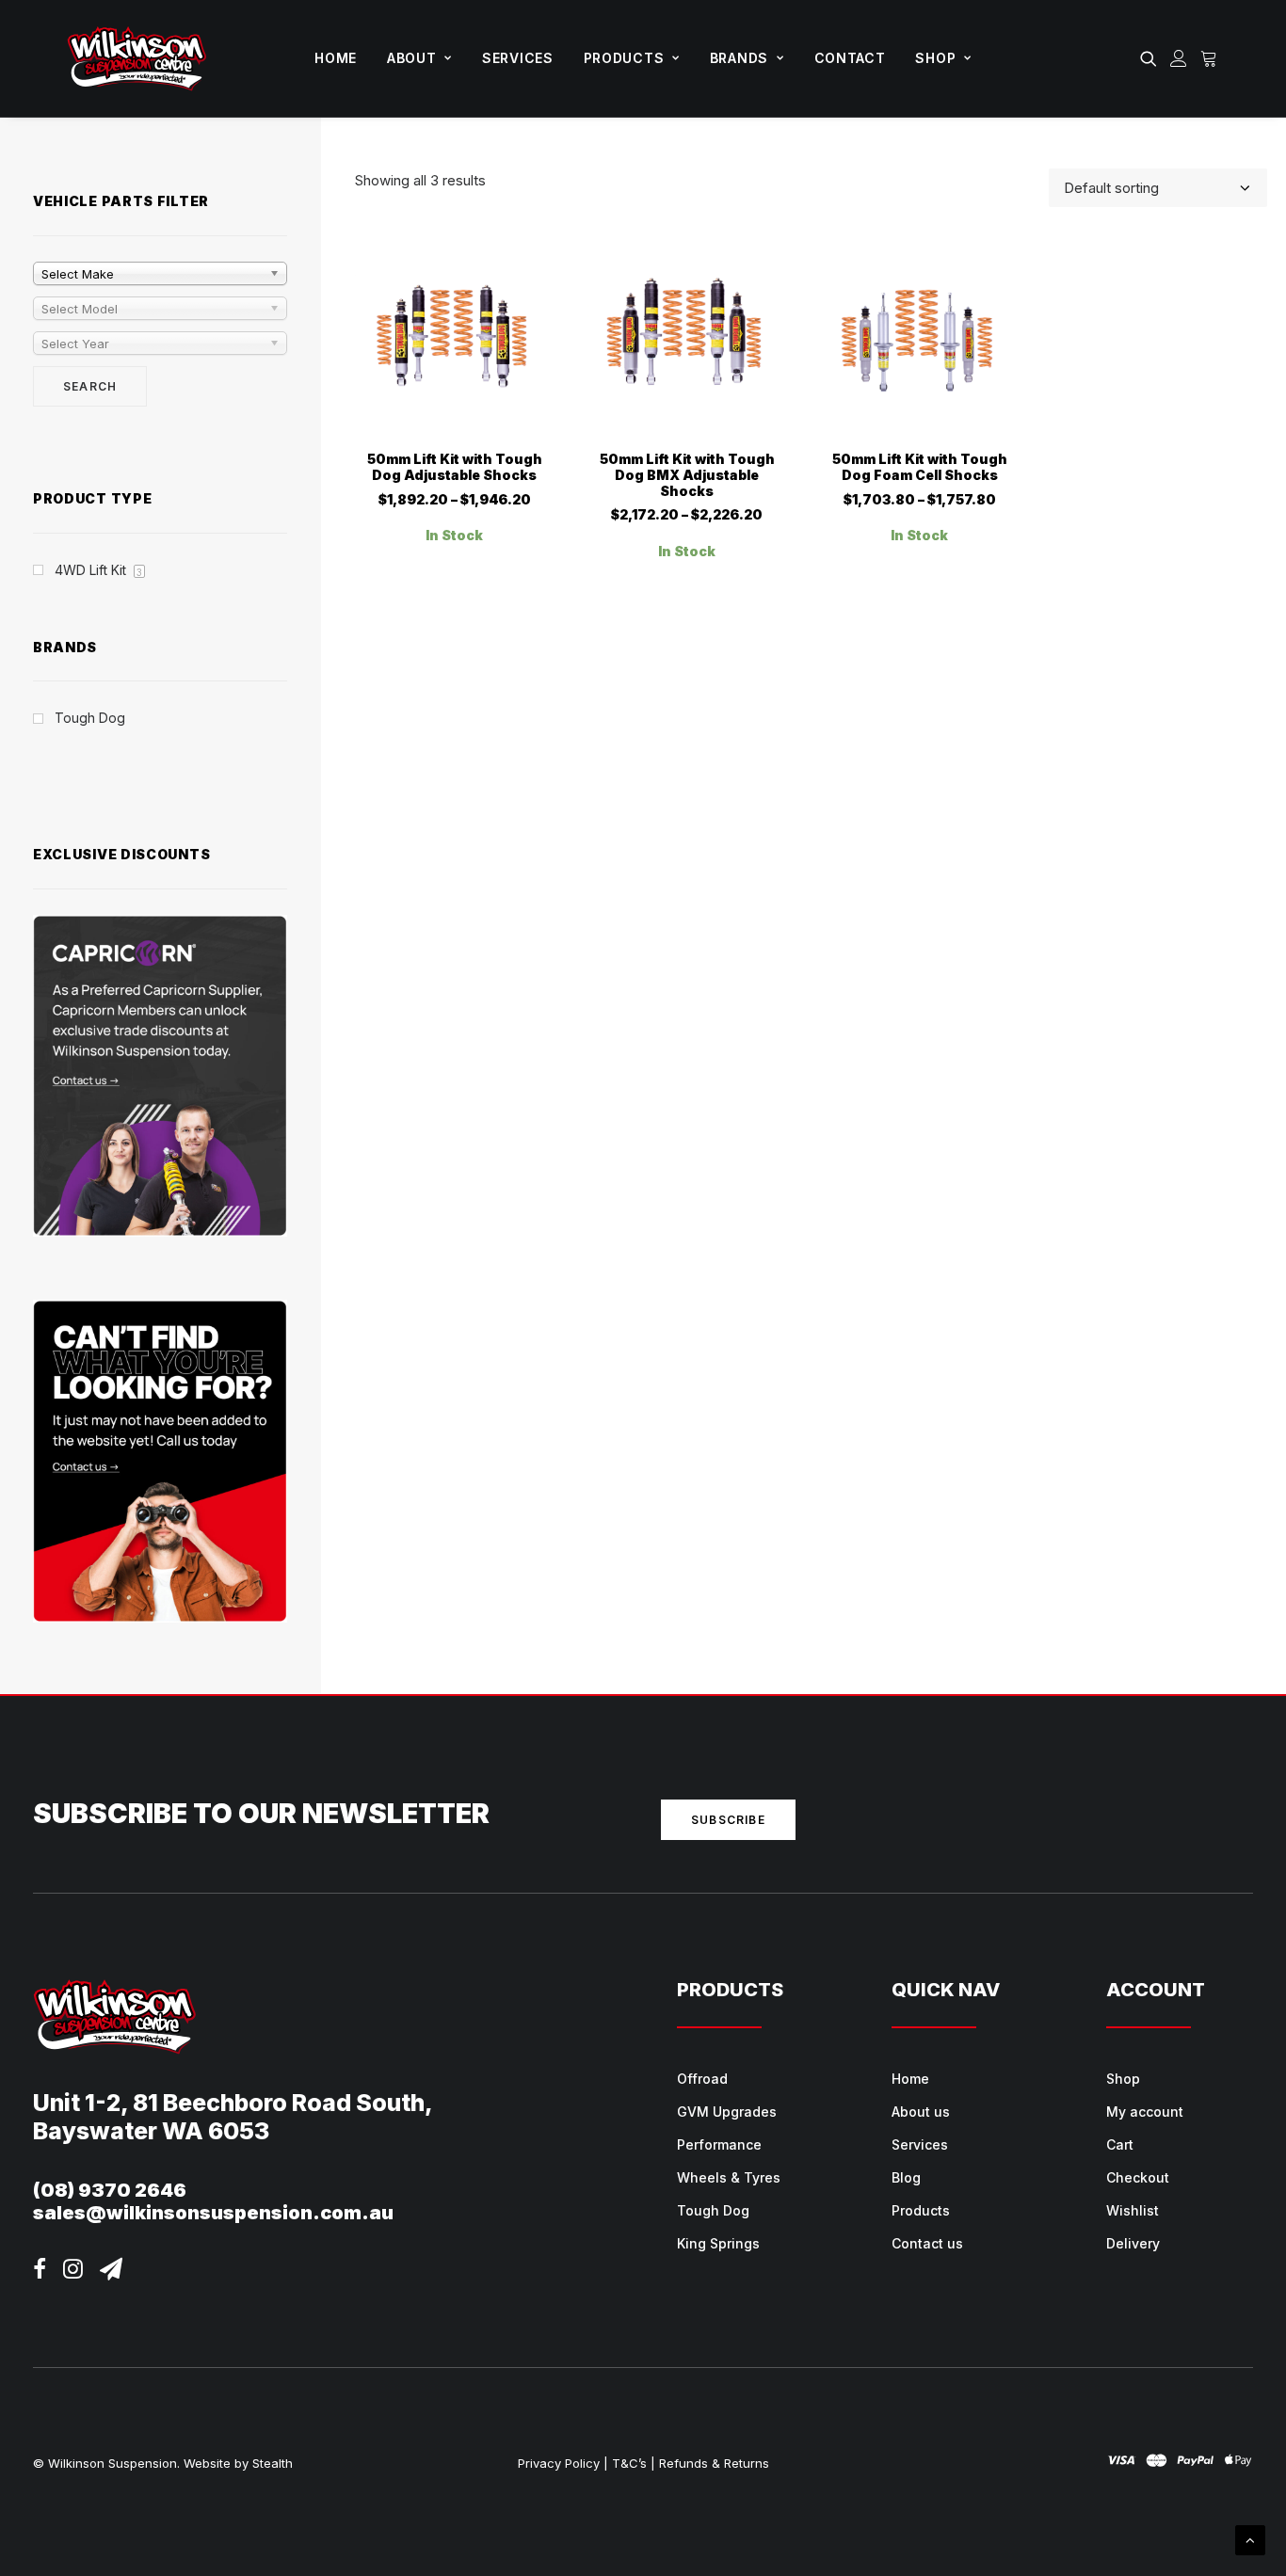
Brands (739, 58)
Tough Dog (713, 2210)
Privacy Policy (559, 2463)
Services (518, 58)
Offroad (702, 2079)
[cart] (1206, 58)
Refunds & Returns (714, 2463)
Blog (906, 2177)
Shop (935, 58)
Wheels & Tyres (729, 2177)
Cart (1120, 2144)
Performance (719, 2144)
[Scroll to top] (1250, 2539)
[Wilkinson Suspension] (137, 58)
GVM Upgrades (727, 2112)
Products (624, 58)
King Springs (718, 2243)
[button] (1152, 58)
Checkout (1138, 2177)
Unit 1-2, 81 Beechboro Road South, (233, 2103)
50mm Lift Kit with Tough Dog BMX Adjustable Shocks (687, 475)
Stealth (273, 2463)
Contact (850, 58)
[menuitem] (336, 58)
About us (921, 2112)
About (412, 58)
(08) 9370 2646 (110, 2190)
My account (1145, 2112)
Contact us (927, 2243)
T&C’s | (634, 2463)
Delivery (1133, 2243)
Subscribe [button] (728, 1820)
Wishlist (1133, 2210)
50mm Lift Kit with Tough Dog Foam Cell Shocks (920, 467)
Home (336, 58)
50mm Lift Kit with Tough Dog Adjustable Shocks (455, 467)
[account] (1179, 58)
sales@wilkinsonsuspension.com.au (213, 2213)
